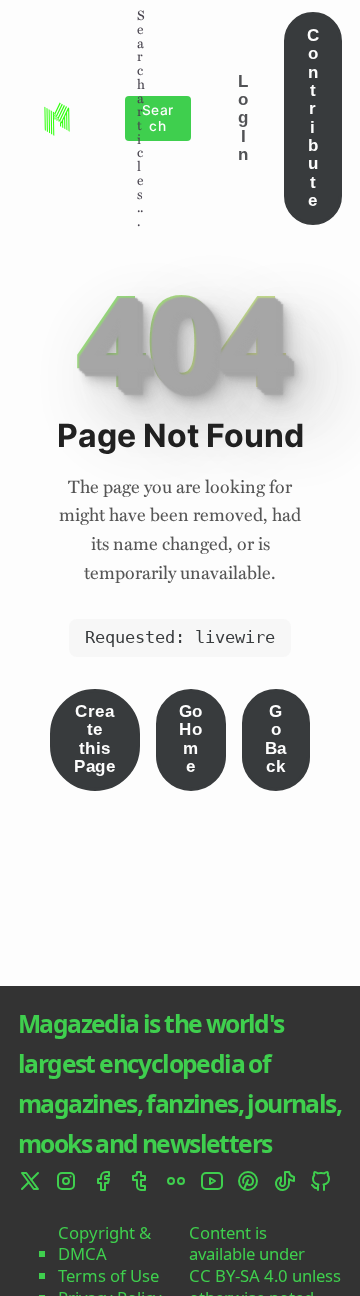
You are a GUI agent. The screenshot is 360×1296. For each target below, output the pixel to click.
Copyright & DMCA (104, 1243)
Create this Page (94, 739)
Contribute (313, 118)
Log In (243, 118)
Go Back (276, 739)
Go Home (191, 739)
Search (158, 117)
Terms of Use (108, 1276)
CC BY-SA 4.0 (238, 1276)
